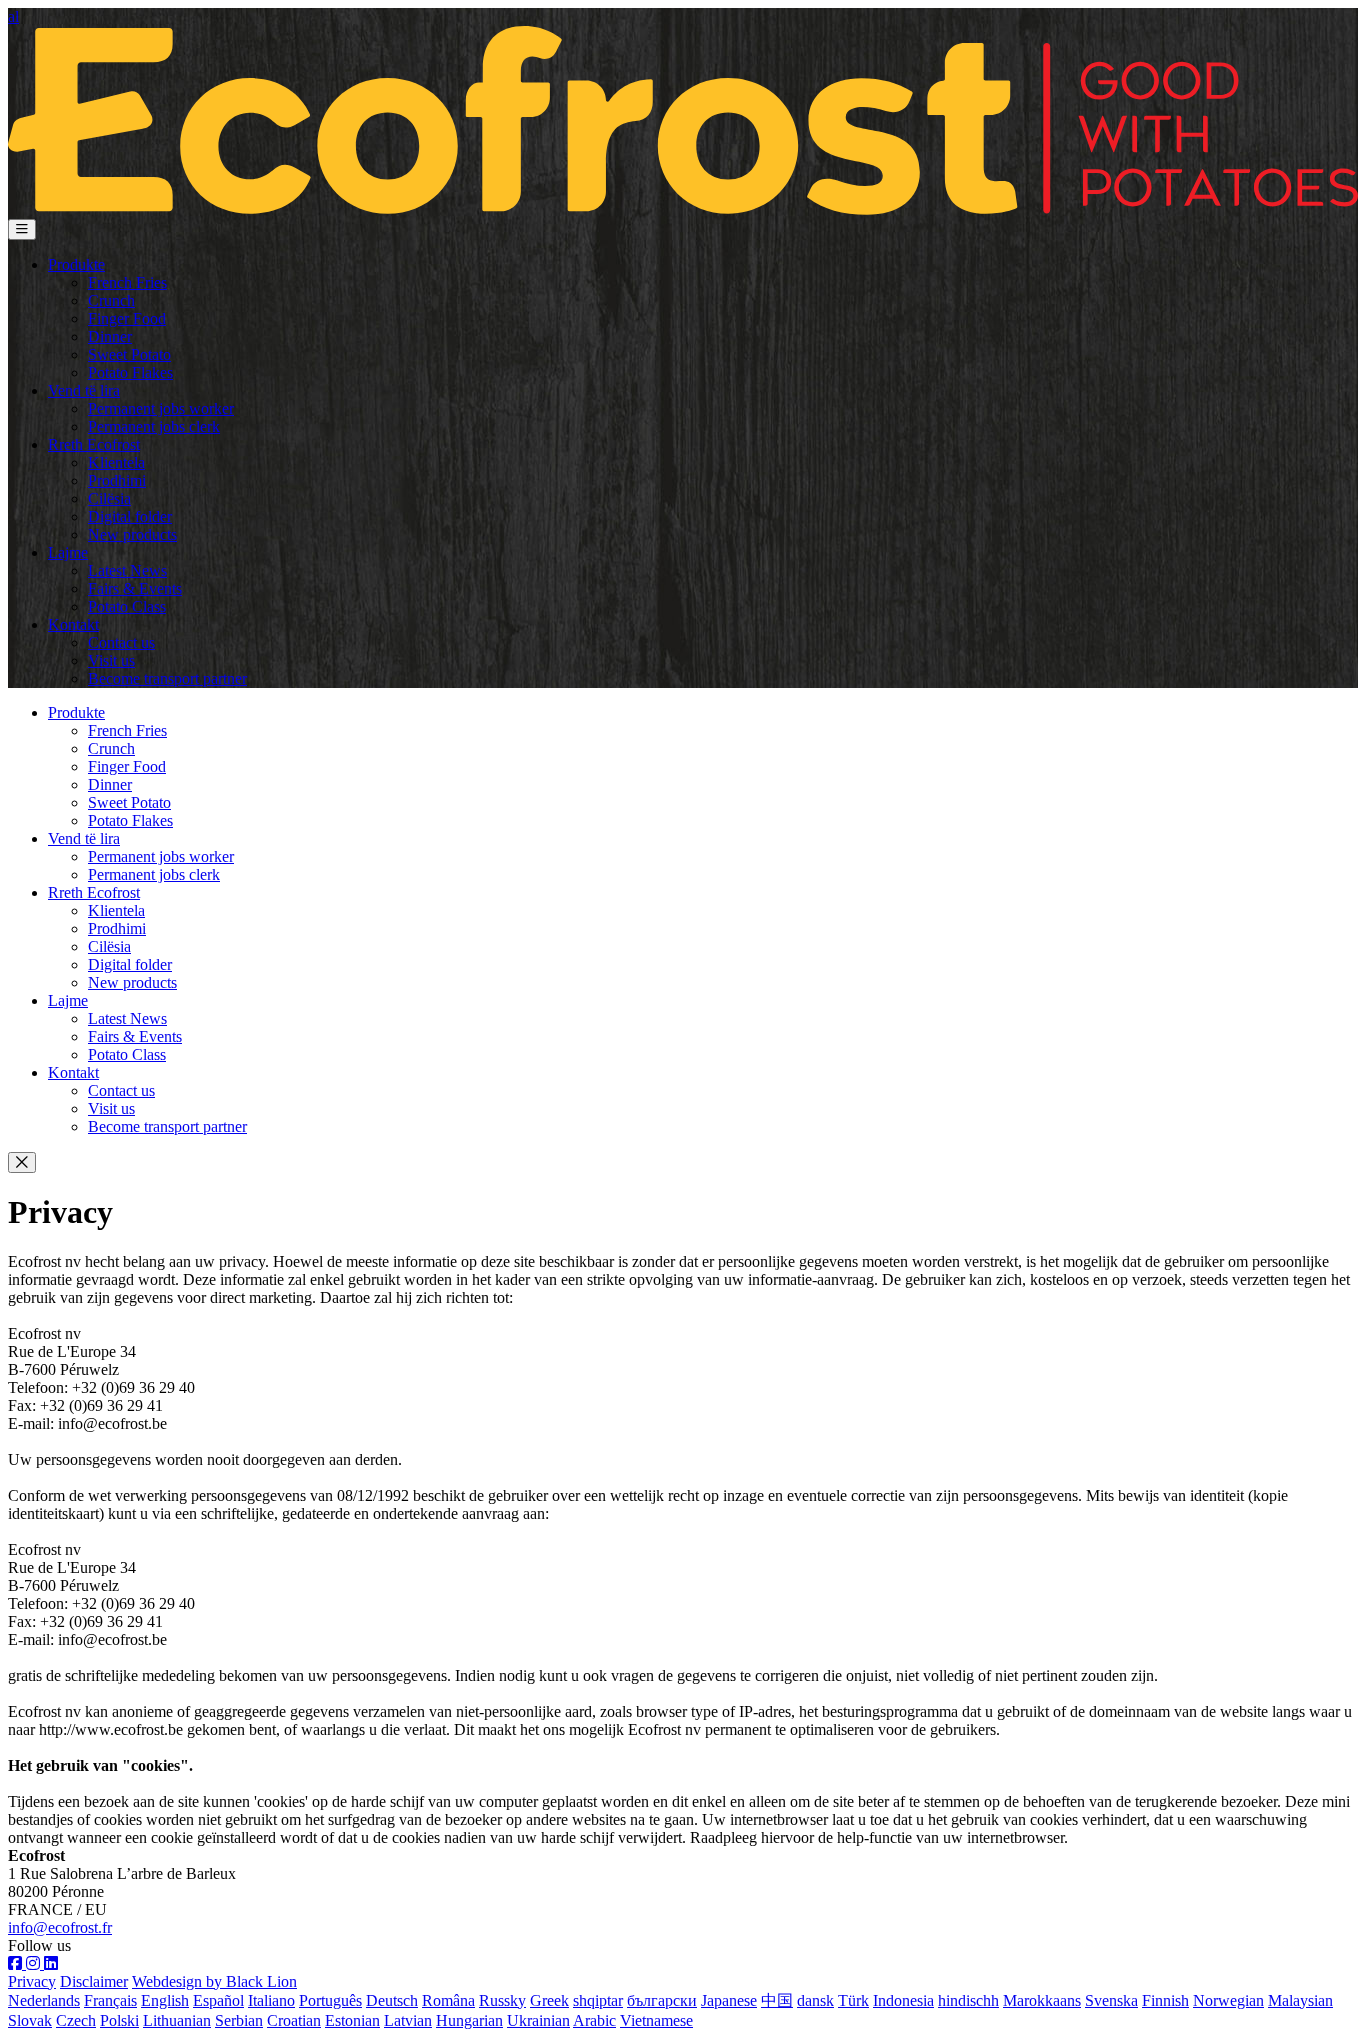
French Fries (127, 282)
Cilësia (109, 498)
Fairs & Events (135, 588)
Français (110, 2000)
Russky (502, 2000)
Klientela (116, 462)
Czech (76, 2020)
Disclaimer (94, 1981)
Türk (853, 2000)
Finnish (1165, 2000)
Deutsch (392, 2000)
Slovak (30, 2020)
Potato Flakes (130, 372)
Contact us (121, 642)
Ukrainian (538, 2020)
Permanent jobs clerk (154, 426)
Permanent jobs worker (161, 408)
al (13, 16)
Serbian (239, 2020)
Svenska (1111, 2000)
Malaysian (1300, 2000)
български (662, 2000)
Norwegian (1228, 2000)
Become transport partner (167, 678)
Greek (549, 2000)
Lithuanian (177, 2020)
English (165, 2000)
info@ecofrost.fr (60, 1927)
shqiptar (598, 2000)
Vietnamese (656, 2020)
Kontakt (73, 624)
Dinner (110, 336)
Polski (119, 2020)
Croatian (294, 2020)
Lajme (68, 552)
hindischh (968, 2000)
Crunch (111, 300)
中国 (777, 2000)
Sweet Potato (129, 354)
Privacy (32, 1981)
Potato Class (127, 606)
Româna (448, 2000)
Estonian (352, 2020)
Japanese (729, 2000)
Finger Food (127, 318)
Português (330, 2000)
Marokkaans (1042, 2000)
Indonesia (903, 2000)
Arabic (594, 2020)
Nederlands (44, 2000)
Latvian (408, 2020)
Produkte (76, 264)
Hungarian (469, 2020)
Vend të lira (84, 390)
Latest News (127, 570)
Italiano (271, 2000)
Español (218, 2000)
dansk (815, 2000)
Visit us (111, 660)
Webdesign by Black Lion (214, 1981)
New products (132, 534)
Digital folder (130, 516)
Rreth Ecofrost (94, 444)
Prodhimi (117, 480)
